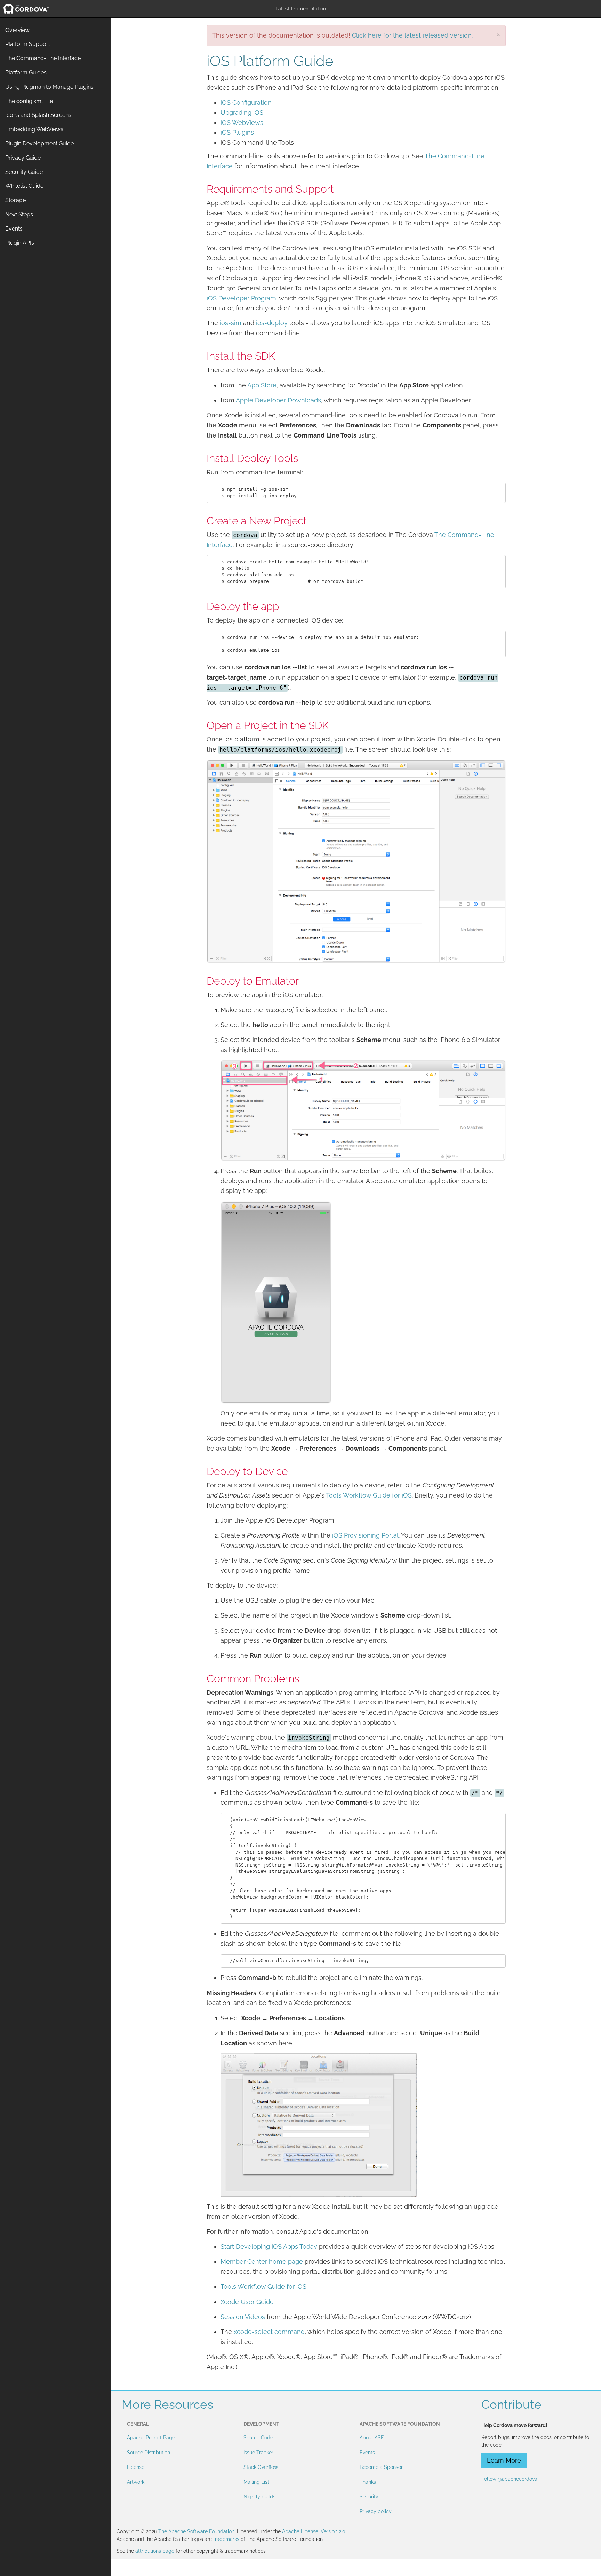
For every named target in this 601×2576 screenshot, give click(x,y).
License (136, 2467)
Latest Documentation (301, 9)
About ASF (372, 2438)
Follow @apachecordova (509, 2479)
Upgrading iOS (242, 113)
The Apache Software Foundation (196, 2531)
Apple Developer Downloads (278, 400)
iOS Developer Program (241, 298)
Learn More (504, 2460)
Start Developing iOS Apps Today (269, 2246)
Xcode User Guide (247, 2302)
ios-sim (231, 323)
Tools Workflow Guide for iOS (369, 1495)
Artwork (136, 2482)
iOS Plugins (237, 132)
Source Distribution (149, 2453)
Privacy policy (376, 2511)
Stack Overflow (261, 2467)
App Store (262, 385)
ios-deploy (272, 323)
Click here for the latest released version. (412, 35)
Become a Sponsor (381, 2467)
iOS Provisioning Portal (365, 1535)
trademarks (226, 2539)
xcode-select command (269, 2332)
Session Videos (243, 2317)
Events (367, 2453)
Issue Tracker (258, 2453)
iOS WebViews (242, 123)
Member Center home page (262, 2261)
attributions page (155, 2551)
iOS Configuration (246, 102)
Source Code (258, 2438)
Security (369, 2497)
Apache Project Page (151, 2438)
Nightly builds (259, 2497)
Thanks (368, 2482)
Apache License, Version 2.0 (314, 2531)
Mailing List (256, 2482)
